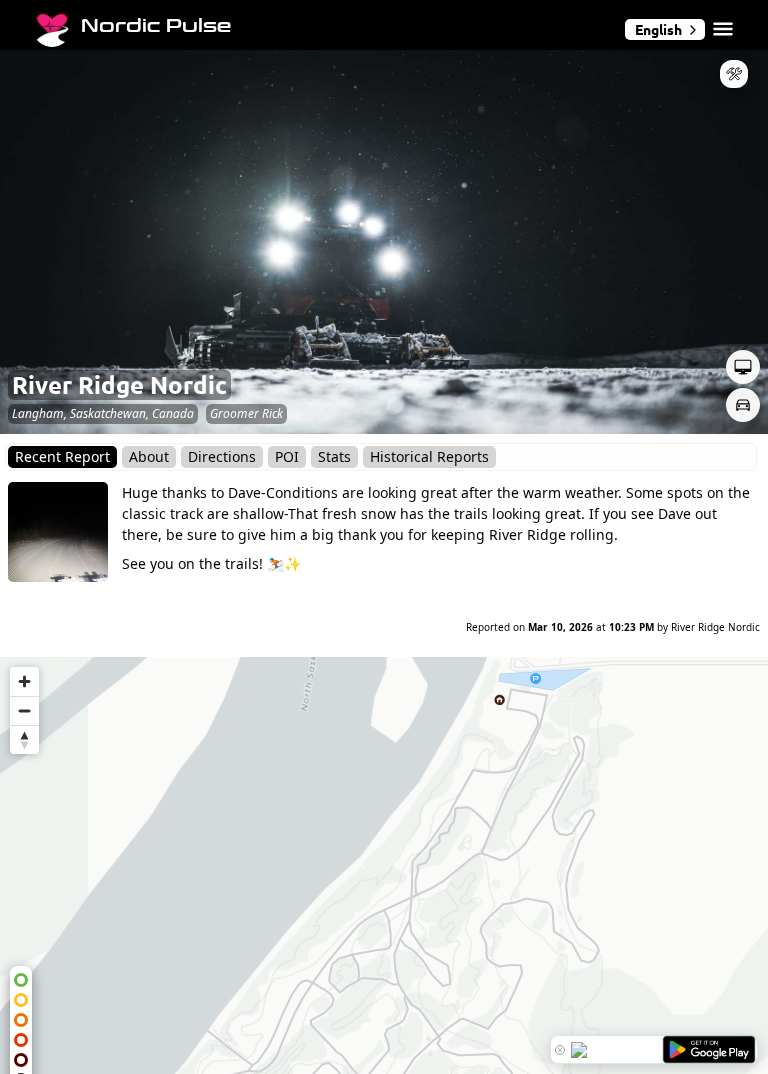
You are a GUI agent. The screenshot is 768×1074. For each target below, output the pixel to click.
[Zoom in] (24, 681)
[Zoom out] (24, 710)
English (658, 29)
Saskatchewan (108, 413)
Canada (173, 413)
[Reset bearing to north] (24, 739)
